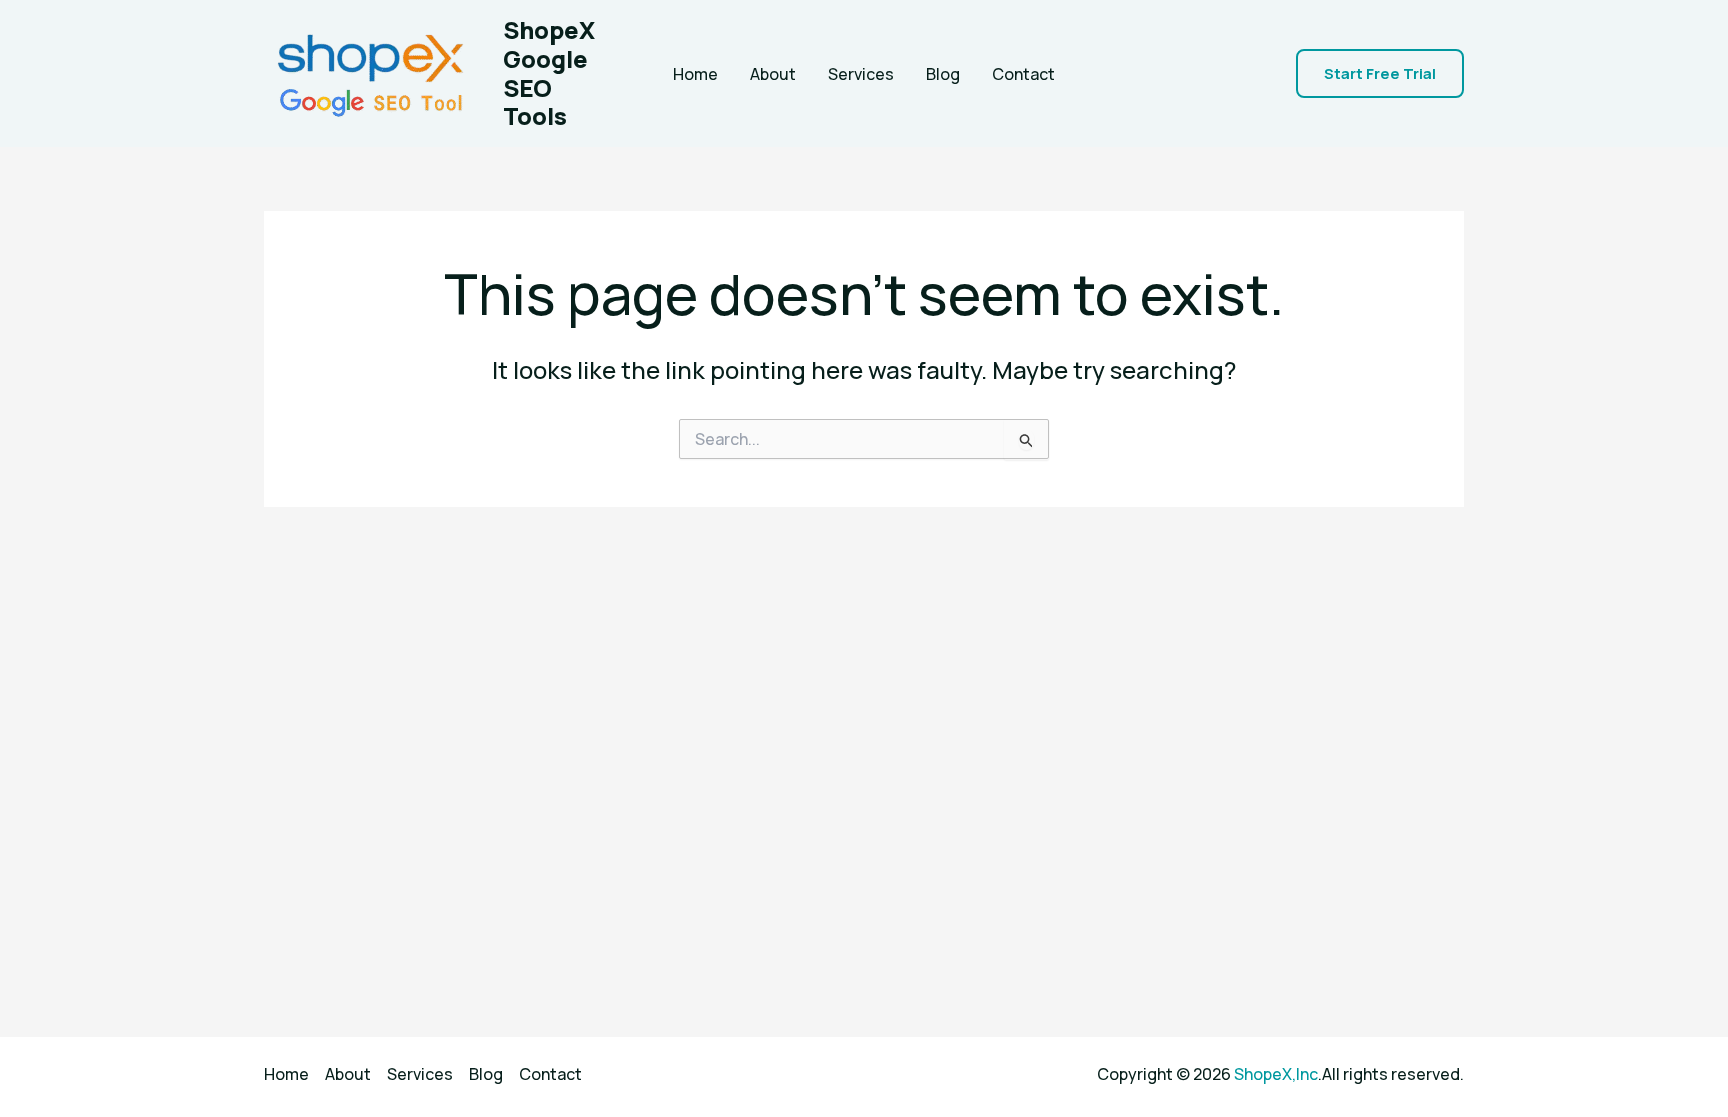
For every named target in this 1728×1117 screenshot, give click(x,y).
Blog (943, 74)
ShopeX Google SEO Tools (549, 72)
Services (861, 74)
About (773, 74)
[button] (1380, 73)
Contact (1023, 74)
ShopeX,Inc (1276, 1074)
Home (695, 74)
